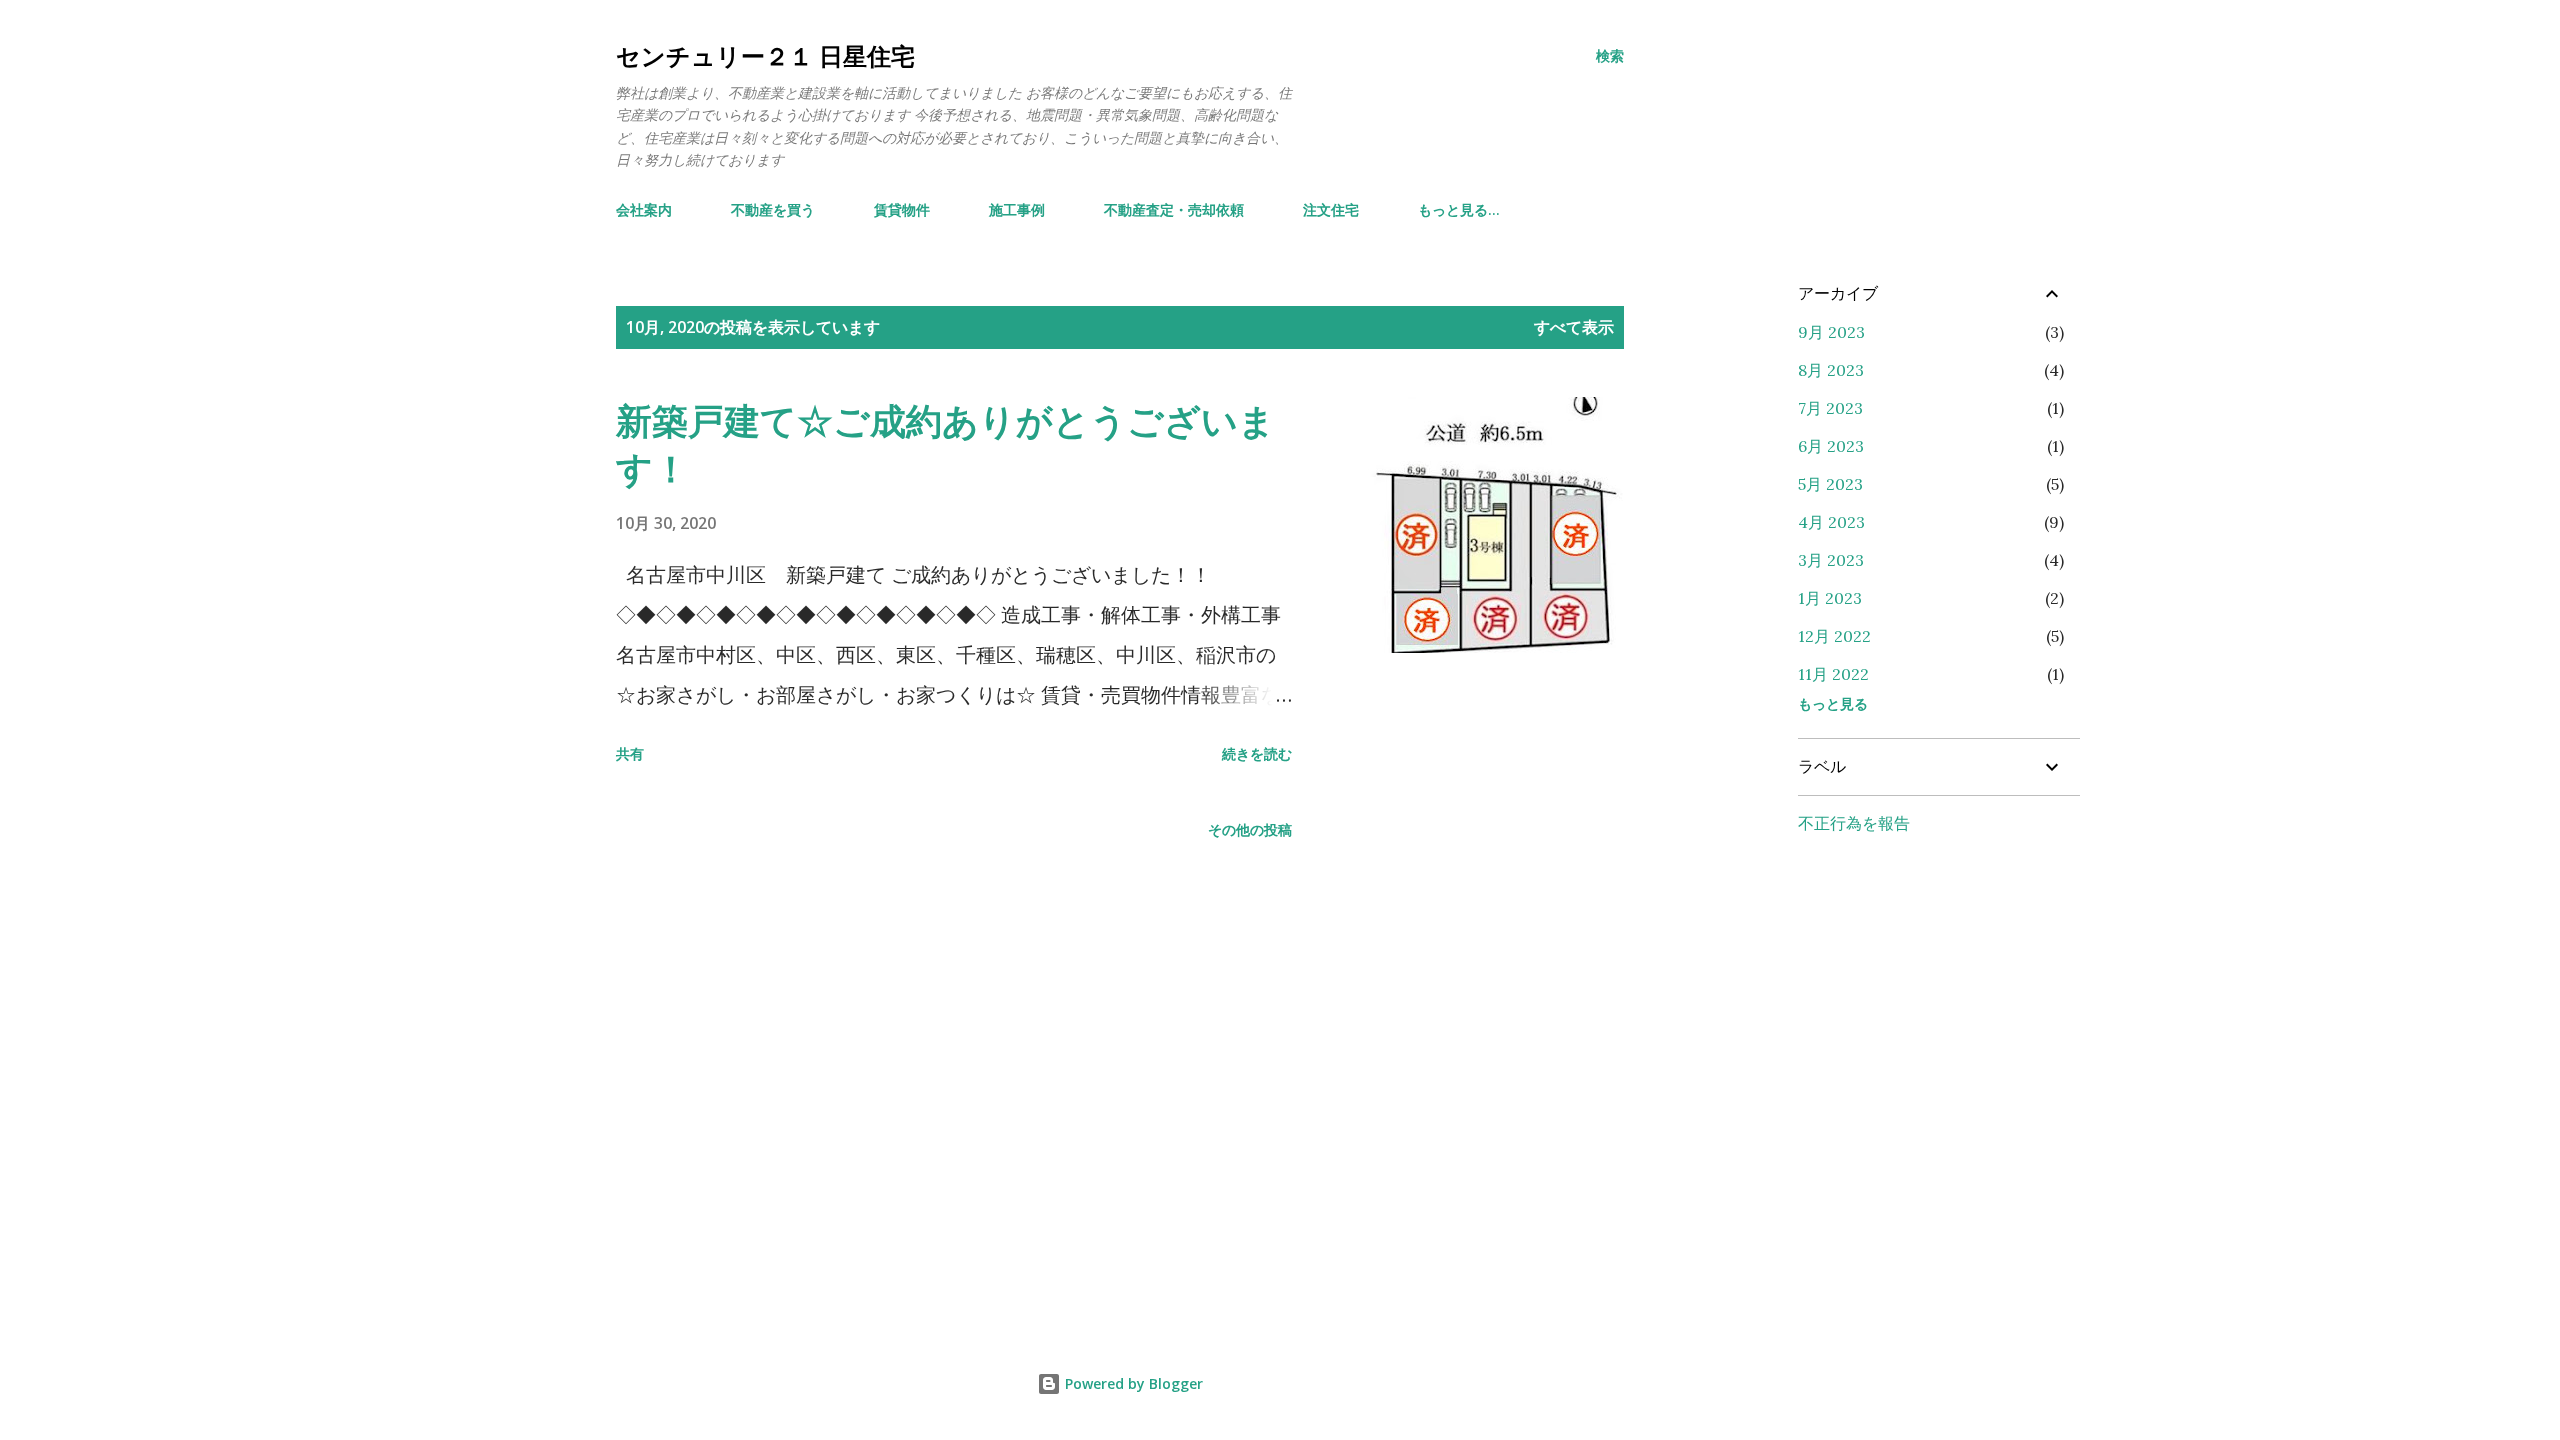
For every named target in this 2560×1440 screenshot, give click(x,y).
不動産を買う (773, 209)
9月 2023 (1831, 332)
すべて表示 (1574, 327)
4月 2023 (1831, 522)
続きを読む (1257, 753)
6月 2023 (1831, 446)
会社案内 (644, 209)
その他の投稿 (1250, 829)
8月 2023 (1831, 370)
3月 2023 (1831, 560)
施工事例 (1017, 209)
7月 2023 (1830, 408)
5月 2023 (1830, 484)
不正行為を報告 (1854, 823)
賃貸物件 (902, 209)
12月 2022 (1834, 636)
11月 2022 (1833, 674)
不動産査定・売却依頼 (1174, 209)
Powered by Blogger (1132, 1383)
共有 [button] (630, 753)
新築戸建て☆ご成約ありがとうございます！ (945, 444)
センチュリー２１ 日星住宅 (765, 55)
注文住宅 (1331, 209)
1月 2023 (1830, 598)
